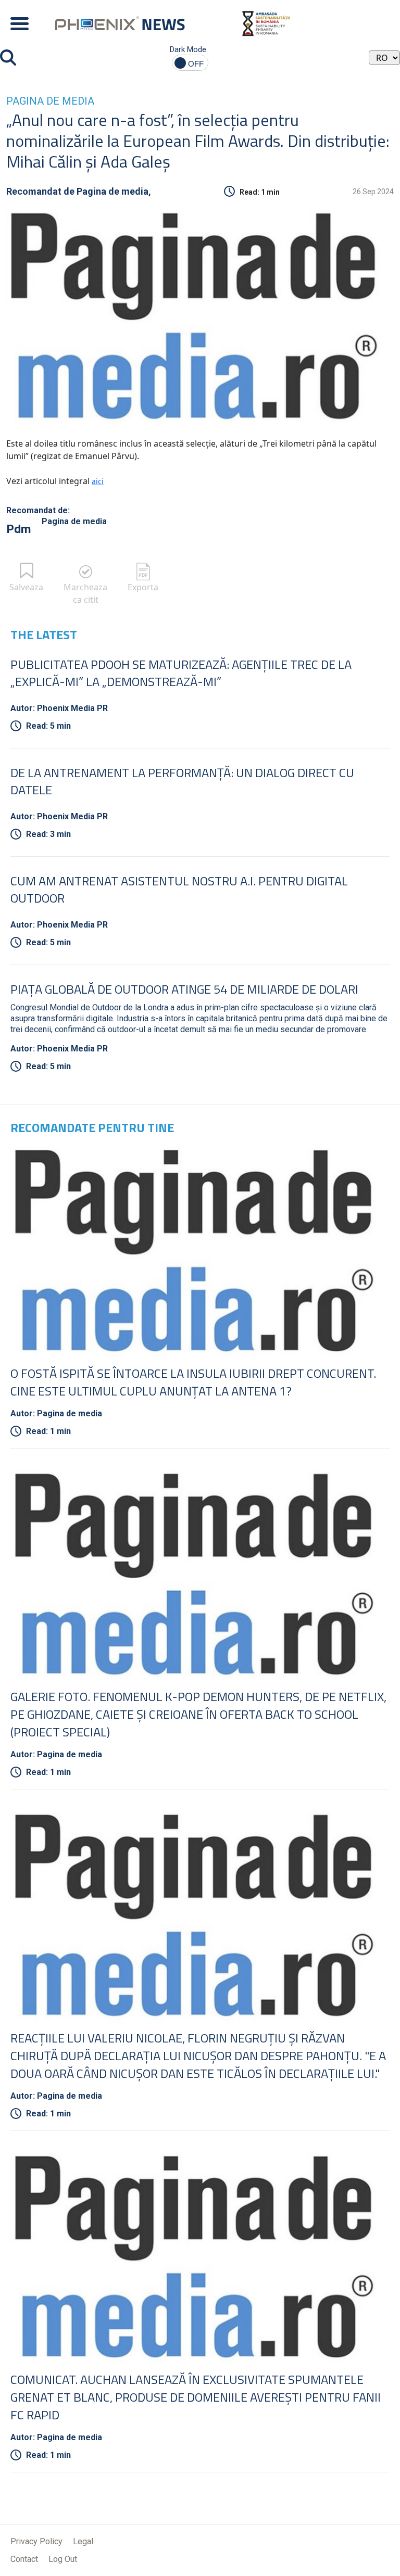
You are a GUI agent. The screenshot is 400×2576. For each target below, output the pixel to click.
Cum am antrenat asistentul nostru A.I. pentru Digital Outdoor (179, 889)
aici (98, 481)
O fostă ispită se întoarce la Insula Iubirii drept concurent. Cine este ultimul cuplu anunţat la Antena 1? (193, 1382)
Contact (24, 2559)
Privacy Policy (36, 2541)
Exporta (143, 587)
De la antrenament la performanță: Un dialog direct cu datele (182, 781)
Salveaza (26, 587)
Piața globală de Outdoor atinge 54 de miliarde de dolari (184, 989)
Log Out (63, 2559)
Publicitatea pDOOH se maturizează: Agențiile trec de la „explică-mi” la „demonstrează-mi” (181, 673)
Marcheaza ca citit (85, 593)
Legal (83, 2541)
